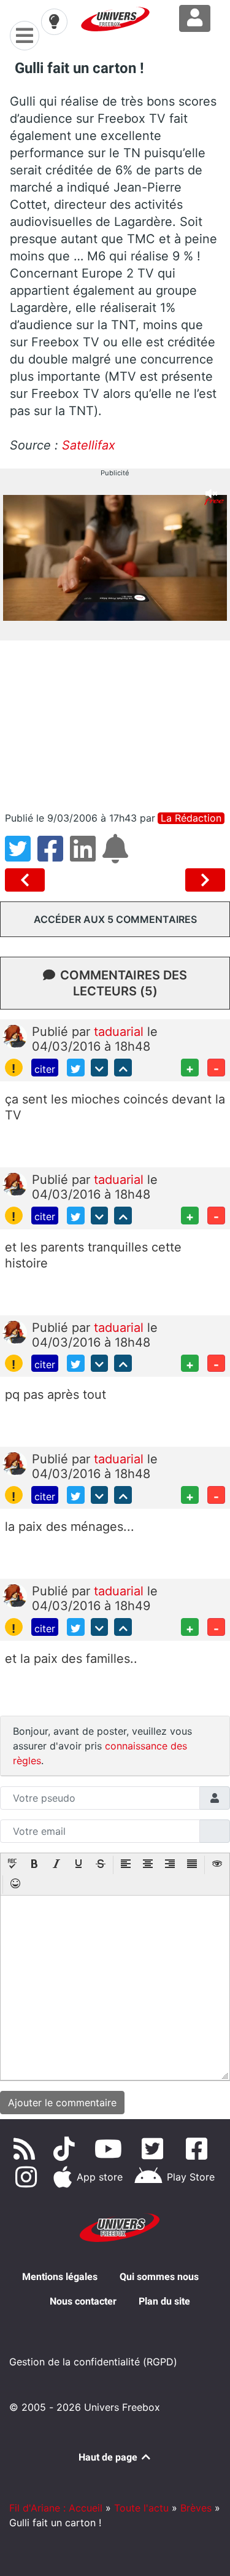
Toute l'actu (141, 2508)
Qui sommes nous (159, 2277)
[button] (12, 1865)
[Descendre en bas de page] (100, 1068)
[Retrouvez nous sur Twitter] (155, 2149)
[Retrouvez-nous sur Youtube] (111, 2149)
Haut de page (109, 2457)
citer (45, 1069)
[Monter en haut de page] (123, 1068)
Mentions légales (60, 2277)
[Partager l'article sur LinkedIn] (86, 856)
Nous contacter (83, 2301)
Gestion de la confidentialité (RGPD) (93, 2362)
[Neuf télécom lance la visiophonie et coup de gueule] (27, 880)
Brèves (196, 2508)
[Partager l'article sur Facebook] (54, 856)
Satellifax (89, 445)
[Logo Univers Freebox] (115, 19)
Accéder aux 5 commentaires (115, 919)
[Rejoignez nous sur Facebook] (199, 2149)
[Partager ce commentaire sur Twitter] (76, 1068)
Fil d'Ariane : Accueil (56, 2508)
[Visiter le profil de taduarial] (15, 1035)
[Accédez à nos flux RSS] (27, 2149)
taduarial (121, 1032)
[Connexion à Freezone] (195, 18)
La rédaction (191, 818)
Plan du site (164, 2301)
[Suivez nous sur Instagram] (28, 2177)
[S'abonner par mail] (117, 856)
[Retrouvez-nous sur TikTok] (67, 2149)
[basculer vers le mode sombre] (54, 21)
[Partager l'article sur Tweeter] (21, 856)
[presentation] (12, 1865)
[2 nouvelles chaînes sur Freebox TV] (205, 880)
